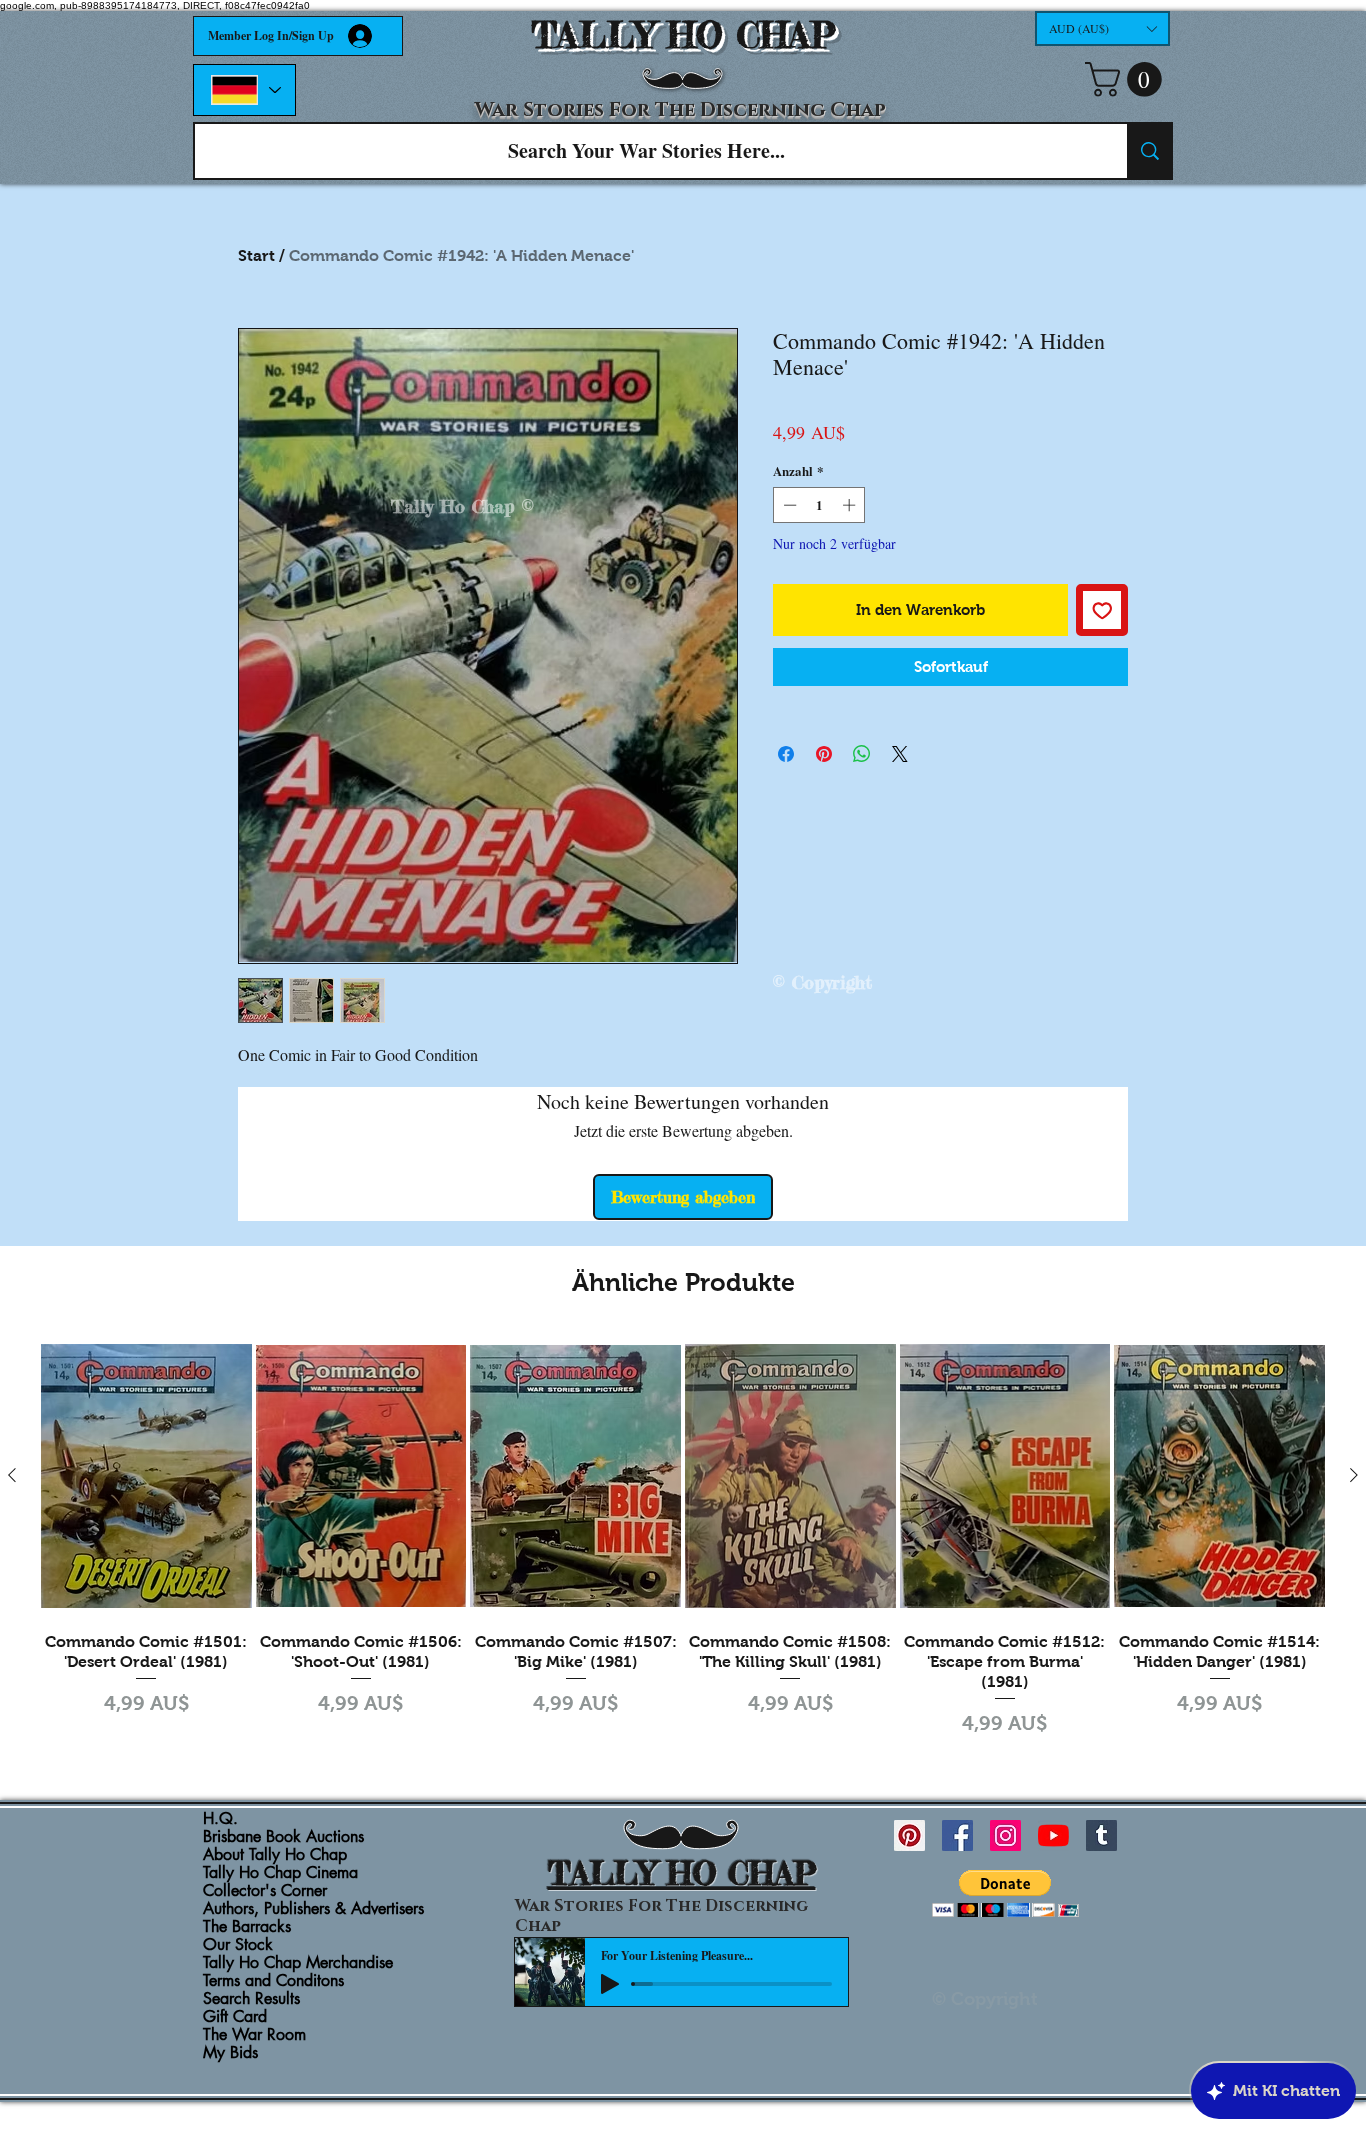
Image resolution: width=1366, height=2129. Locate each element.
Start (256, 255)
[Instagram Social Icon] (1005, 1835)
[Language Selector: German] (244, 90)
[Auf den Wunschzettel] (1102, 610)
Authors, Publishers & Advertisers (313, 1909)
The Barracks (247, 1927)
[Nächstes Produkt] (1354, 1475)
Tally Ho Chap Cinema (280, 1873)
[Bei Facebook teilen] (786, 754)
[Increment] (851, 505)
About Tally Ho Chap (275, 1855)
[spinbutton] (819, 505)
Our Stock (238, 1945)
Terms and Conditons (273, 1981)
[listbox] (1102, 28)
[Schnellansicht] (146, 1475)
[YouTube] (1053, 1835)
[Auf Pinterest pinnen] (824, 754)
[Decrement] (788, 505)
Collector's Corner (265, 1891)
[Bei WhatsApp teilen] (862, 754)
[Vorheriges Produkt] (12, 1475)
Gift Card (235, 2017)
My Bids (230, 2053)
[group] (683, 1538)
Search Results (251, 1999)
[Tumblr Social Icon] (1101, 1835)
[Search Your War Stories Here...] (1149, 151)
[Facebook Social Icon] (957, 1835)
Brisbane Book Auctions (283, 1837)
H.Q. (220, 1819)
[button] (1102, 28)
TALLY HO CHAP (683, 35)
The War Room (254, 2035)
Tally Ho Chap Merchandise (298, 1963)
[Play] (610, 1984)
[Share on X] (900, 754)
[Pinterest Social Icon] (909, 1835)
